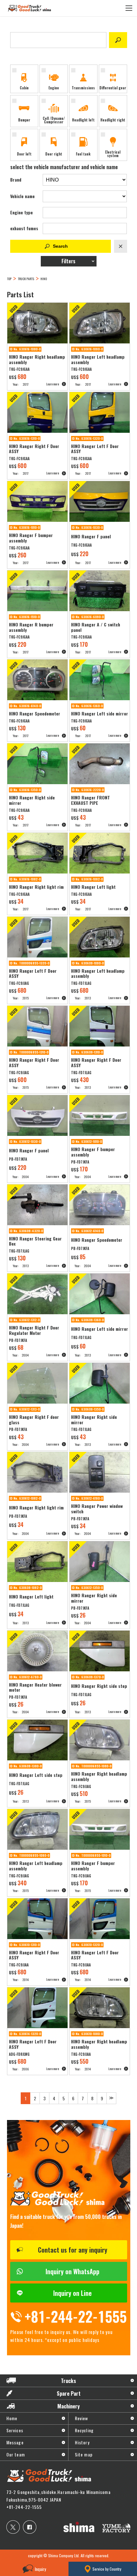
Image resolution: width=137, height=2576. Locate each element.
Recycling (84, 2430)
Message (15, 2442)
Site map (84, 2454)
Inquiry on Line (72, 2293)
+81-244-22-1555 (24, 2507)
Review (82, 2418)
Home (12, 2418)
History (82, 2442)
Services (15, 2430)
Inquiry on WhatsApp (72, 2271)
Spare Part (69, 2393)
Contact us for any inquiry (73, 2250)
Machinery (68, 2406)
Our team (16, 2454)
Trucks (68, 2381)
